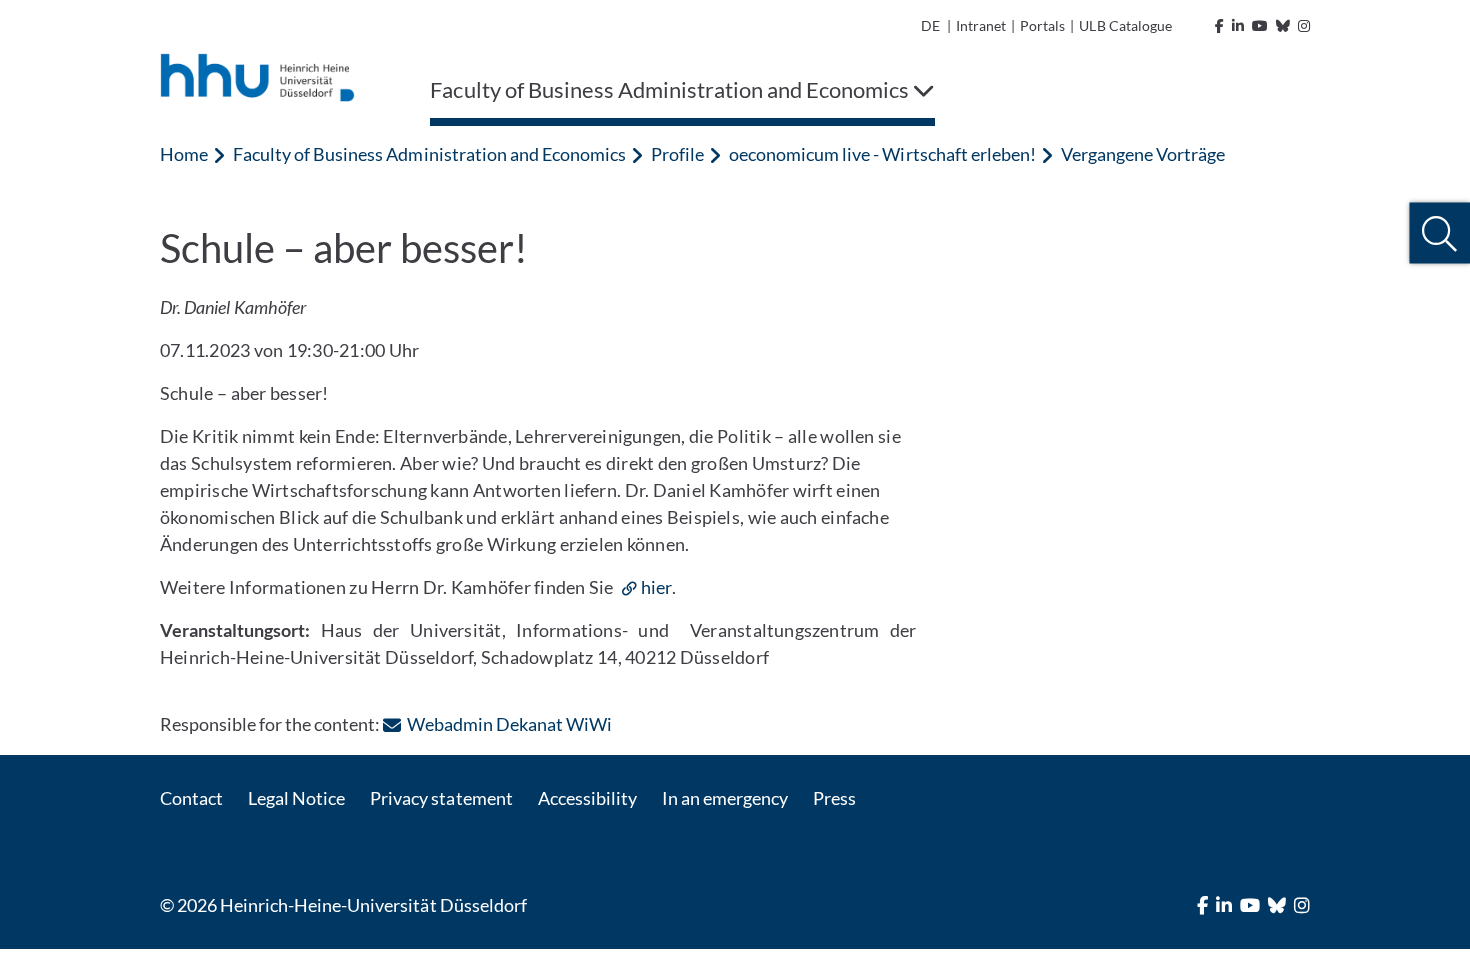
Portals (1042, 25)
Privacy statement (441, 798)
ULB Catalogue (1125, 25)
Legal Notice (296, 798)
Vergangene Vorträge (1143, 154)
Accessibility (587, 798)
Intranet (981, 25)
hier (656, 587)
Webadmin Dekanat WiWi (509, 724)
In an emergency (725, 798)
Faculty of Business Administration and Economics (429, 154)
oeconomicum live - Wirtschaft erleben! (882, 154)
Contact (191, 798)
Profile (677, 154)
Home (184, 154)
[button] (1439, 233)
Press (834, 798)
